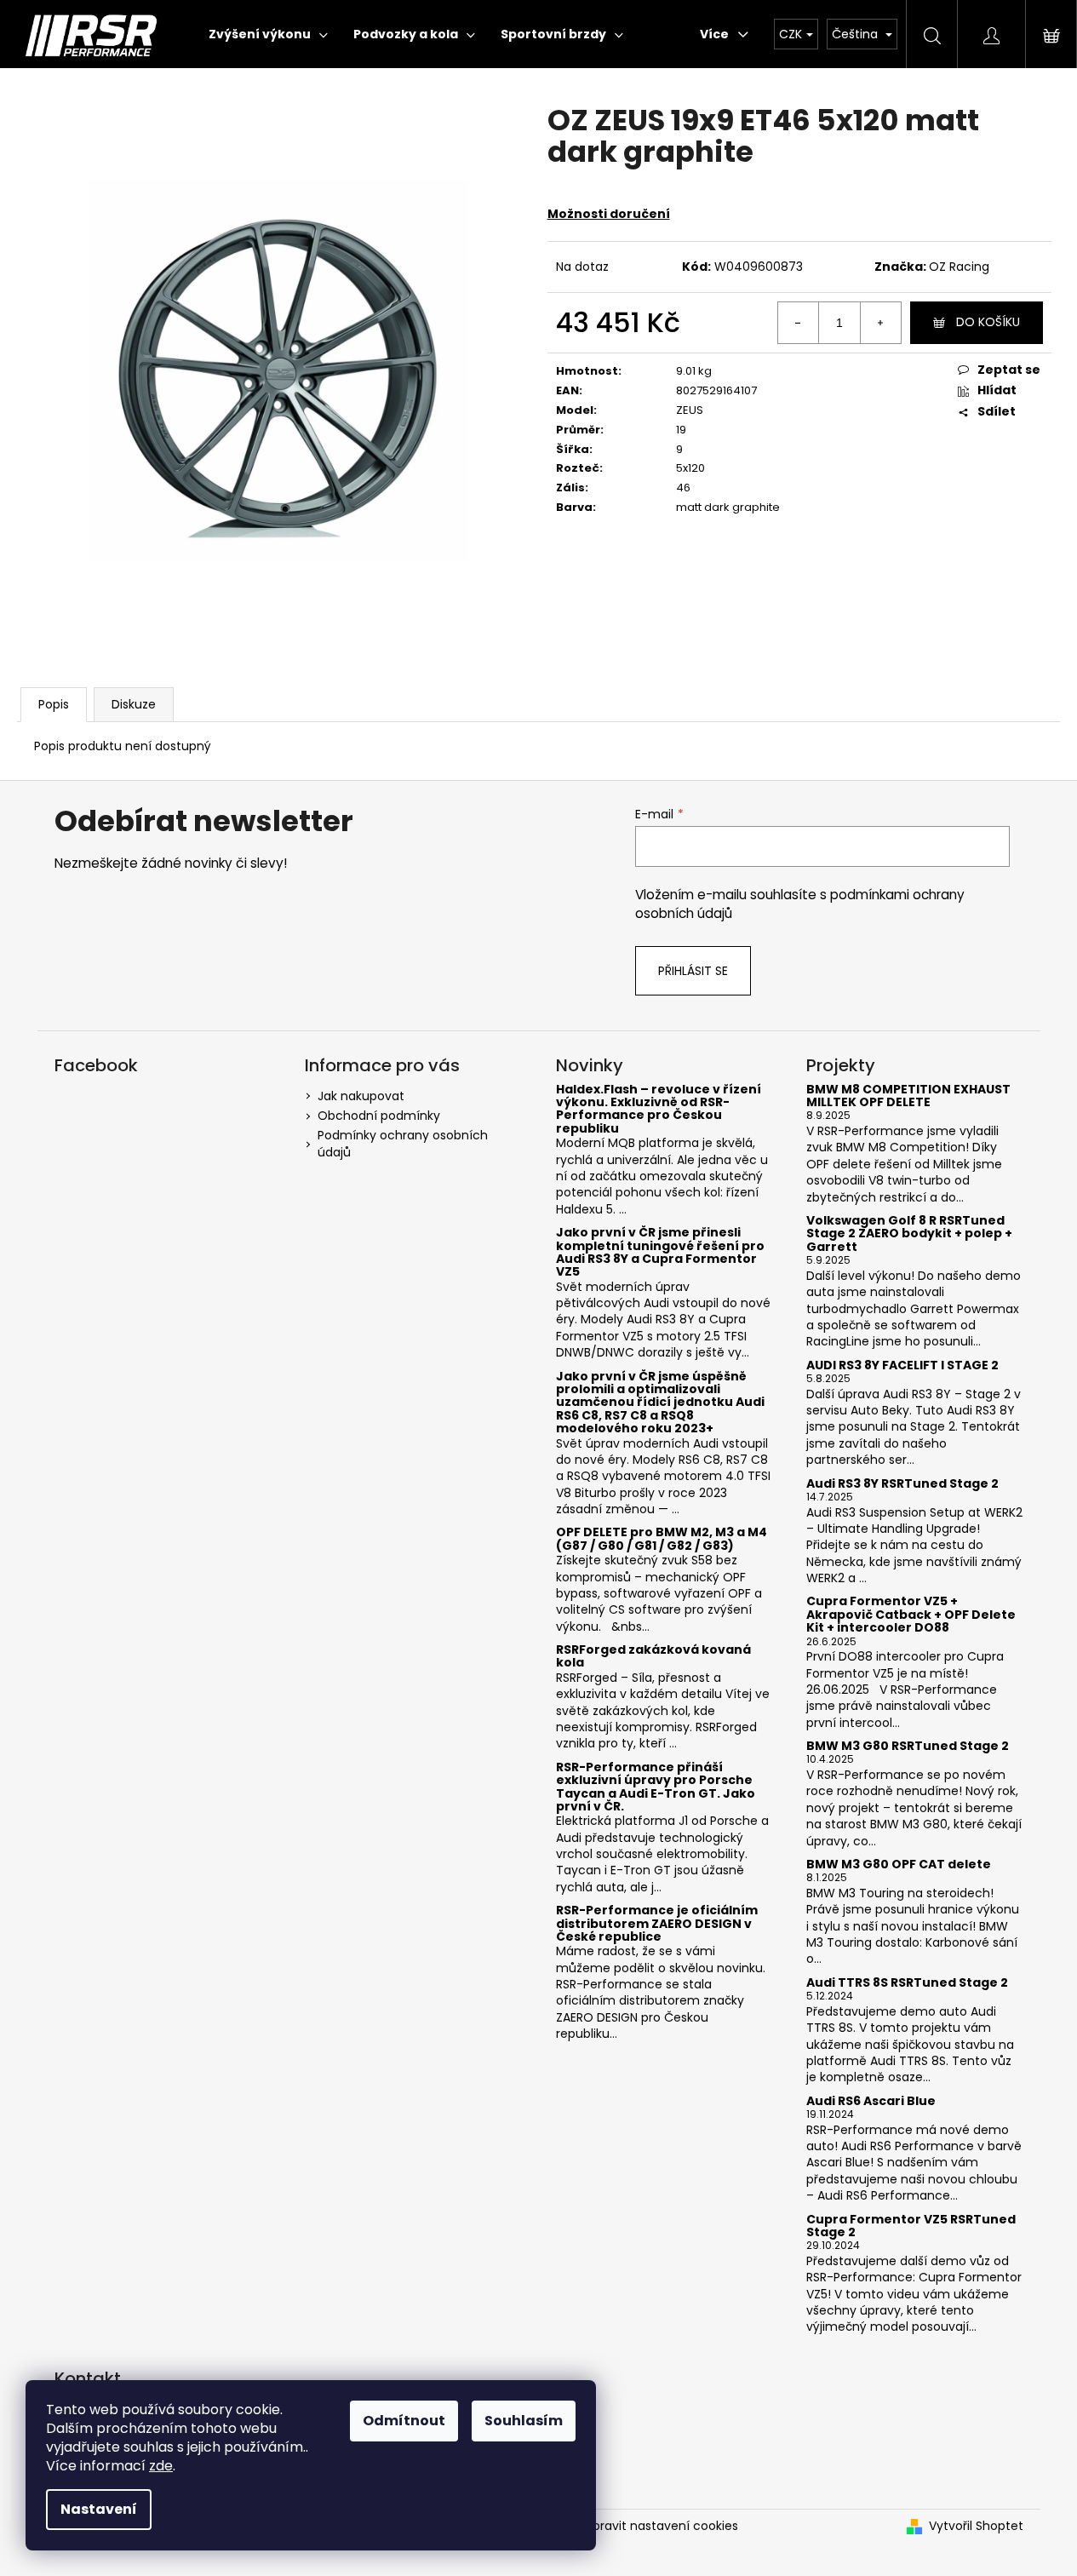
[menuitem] (268, 34)
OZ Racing (959, 267)
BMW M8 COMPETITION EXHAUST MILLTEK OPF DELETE (908, 1096)
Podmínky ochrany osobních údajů (403, 1143)
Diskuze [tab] (134, 704)
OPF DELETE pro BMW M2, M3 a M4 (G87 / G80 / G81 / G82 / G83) (662, 1539)
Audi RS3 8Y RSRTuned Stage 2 (902, 1484)
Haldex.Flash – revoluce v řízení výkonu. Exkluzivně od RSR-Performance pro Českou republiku (659, 1110)
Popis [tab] (54, 704)
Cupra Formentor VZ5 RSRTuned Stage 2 (911, 2226)
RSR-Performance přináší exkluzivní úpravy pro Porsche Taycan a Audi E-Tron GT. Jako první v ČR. (656, 1787)
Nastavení (99, 2509)
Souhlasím (524, 2421)
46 (683, 488)
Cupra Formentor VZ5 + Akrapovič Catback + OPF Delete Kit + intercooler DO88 (911, 1615)
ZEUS (690, 410)
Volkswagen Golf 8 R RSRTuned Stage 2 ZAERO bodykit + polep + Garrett (909, 1234)
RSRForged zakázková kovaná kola (653, 1657)
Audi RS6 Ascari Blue (871, 2101)
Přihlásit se (693, 971)
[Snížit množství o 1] (799, 323)
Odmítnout (404, 2421)
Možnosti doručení (609, 214)
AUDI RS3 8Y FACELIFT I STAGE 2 (902, 1365)
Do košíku (988, 322)
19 (681, 430)
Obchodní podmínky (379, 1116)
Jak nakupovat (361, 1096)
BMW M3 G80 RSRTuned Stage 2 (908, 1746)
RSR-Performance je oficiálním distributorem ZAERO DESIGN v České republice (657, 1924)
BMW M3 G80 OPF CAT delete (899, 1865)
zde (161, 2466)
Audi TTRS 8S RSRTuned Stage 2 (907, 1983)
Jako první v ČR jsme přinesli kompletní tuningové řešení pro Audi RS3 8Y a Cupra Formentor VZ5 (660, 1253)
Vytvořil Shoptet (976, 2526)
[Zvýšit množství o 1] (880, 323)
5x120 (690, 468)
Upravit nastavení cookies (662, 2526)
